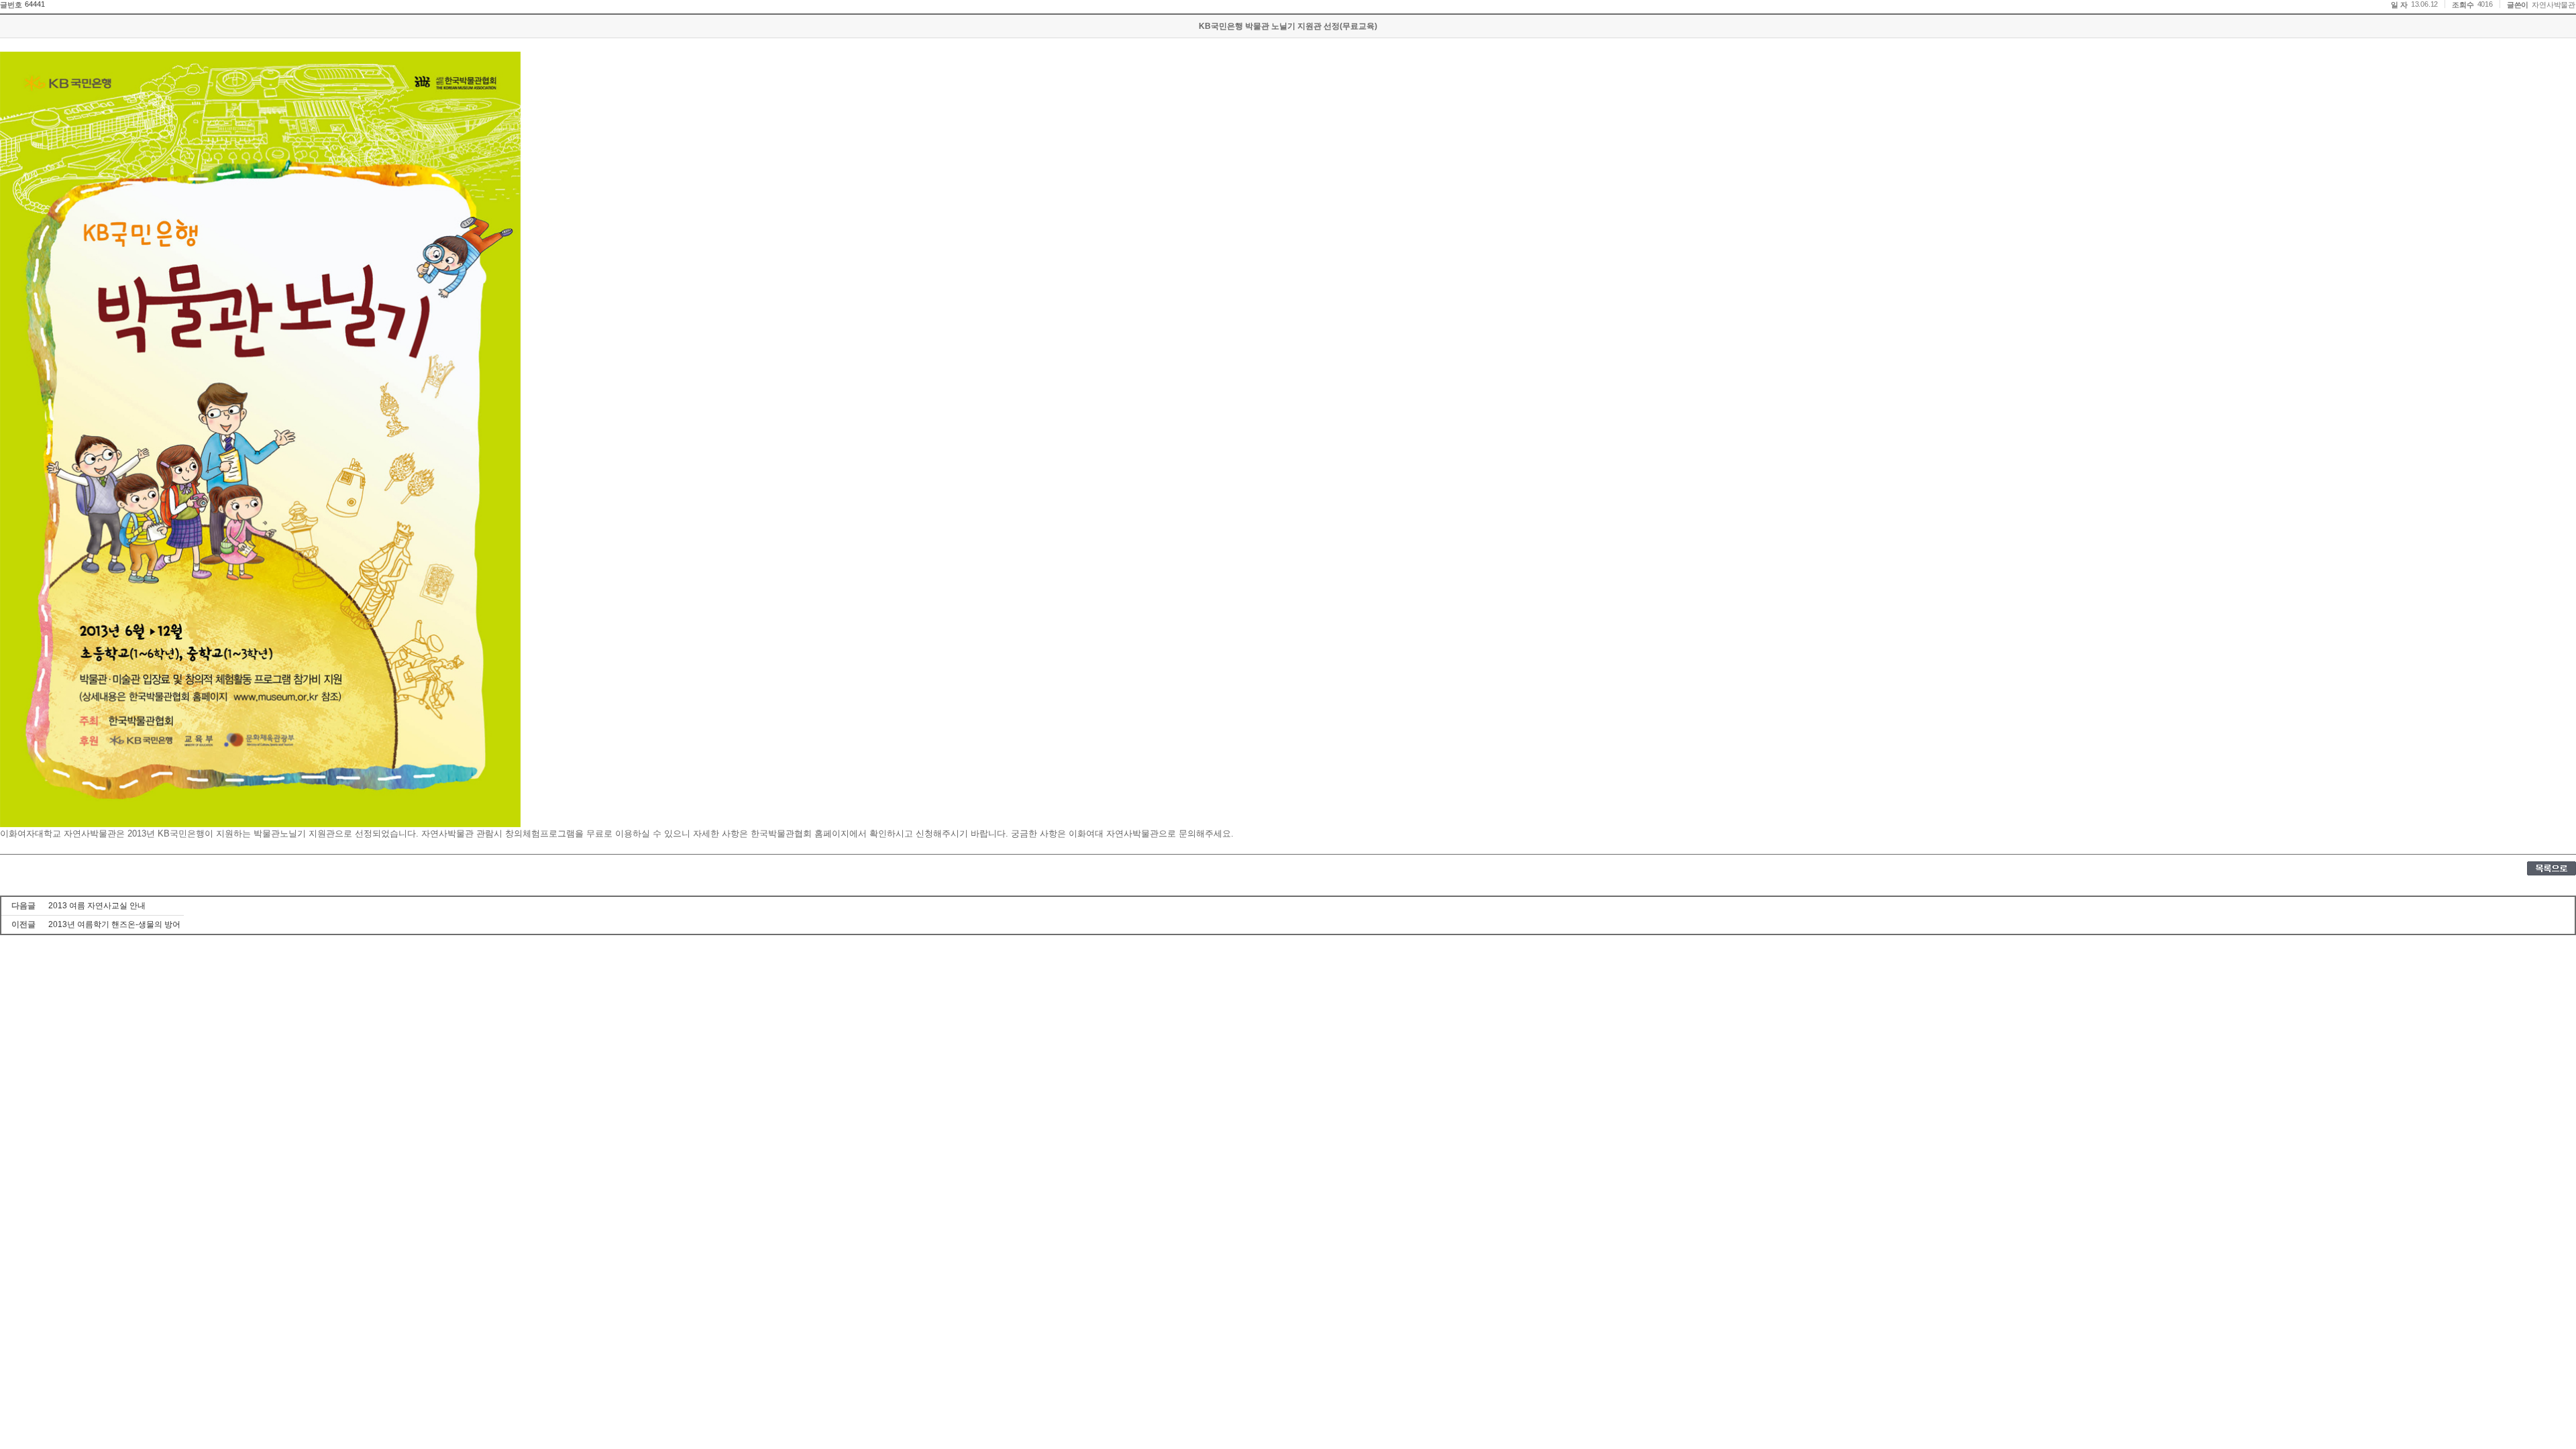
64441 (35, 4)
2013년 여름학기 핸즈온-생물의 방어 (114, 924)
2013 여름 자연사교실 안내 (97, 906)
